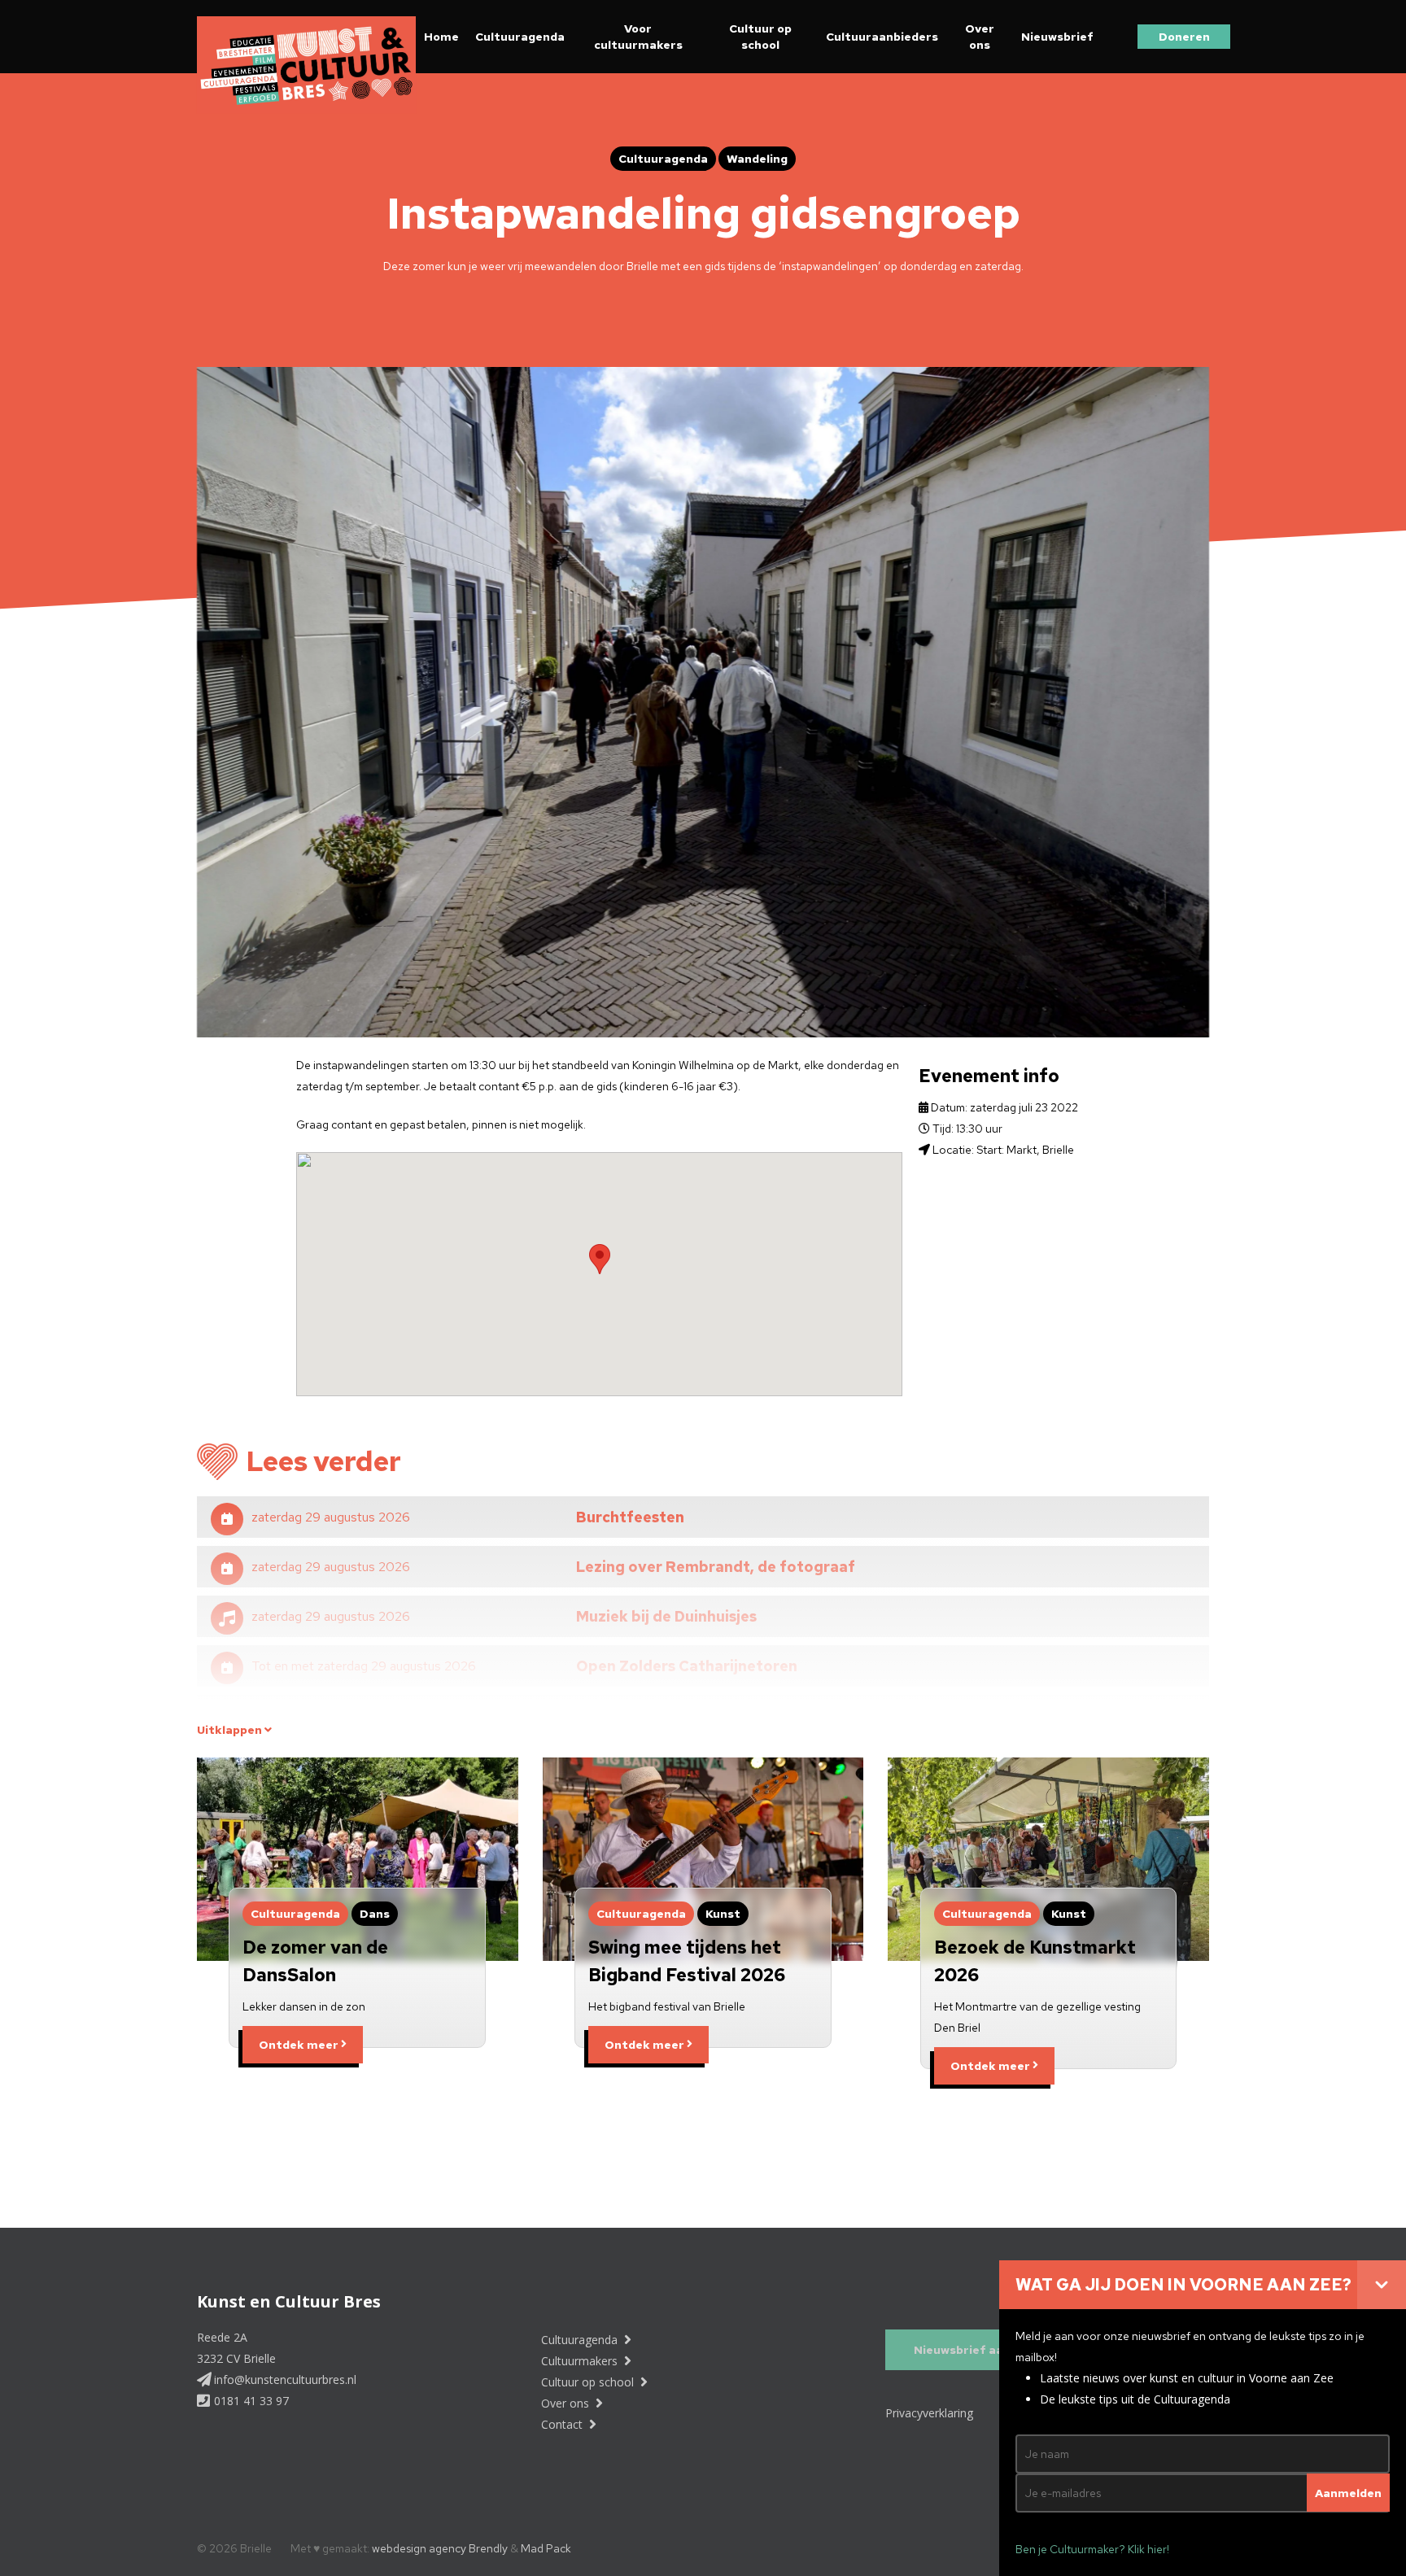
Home (441, 37)
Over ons (980, 37)
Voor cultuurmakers (638, 37)
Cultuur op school (760, 37)
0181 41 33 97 (250, 2401)
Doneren (1184, 37)
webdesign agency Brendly (441, 2548)
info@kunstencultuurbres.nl (284, 2380)
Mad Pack (546, 2548)
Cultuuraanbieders (882, 37)
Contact (563, 2424)
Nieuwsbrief (1057, 37)
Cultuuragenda (520, 37)
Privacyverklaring (929, 2413)
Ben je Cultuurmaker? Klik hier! (1092, 2549)
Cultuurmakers (581, 2361)
